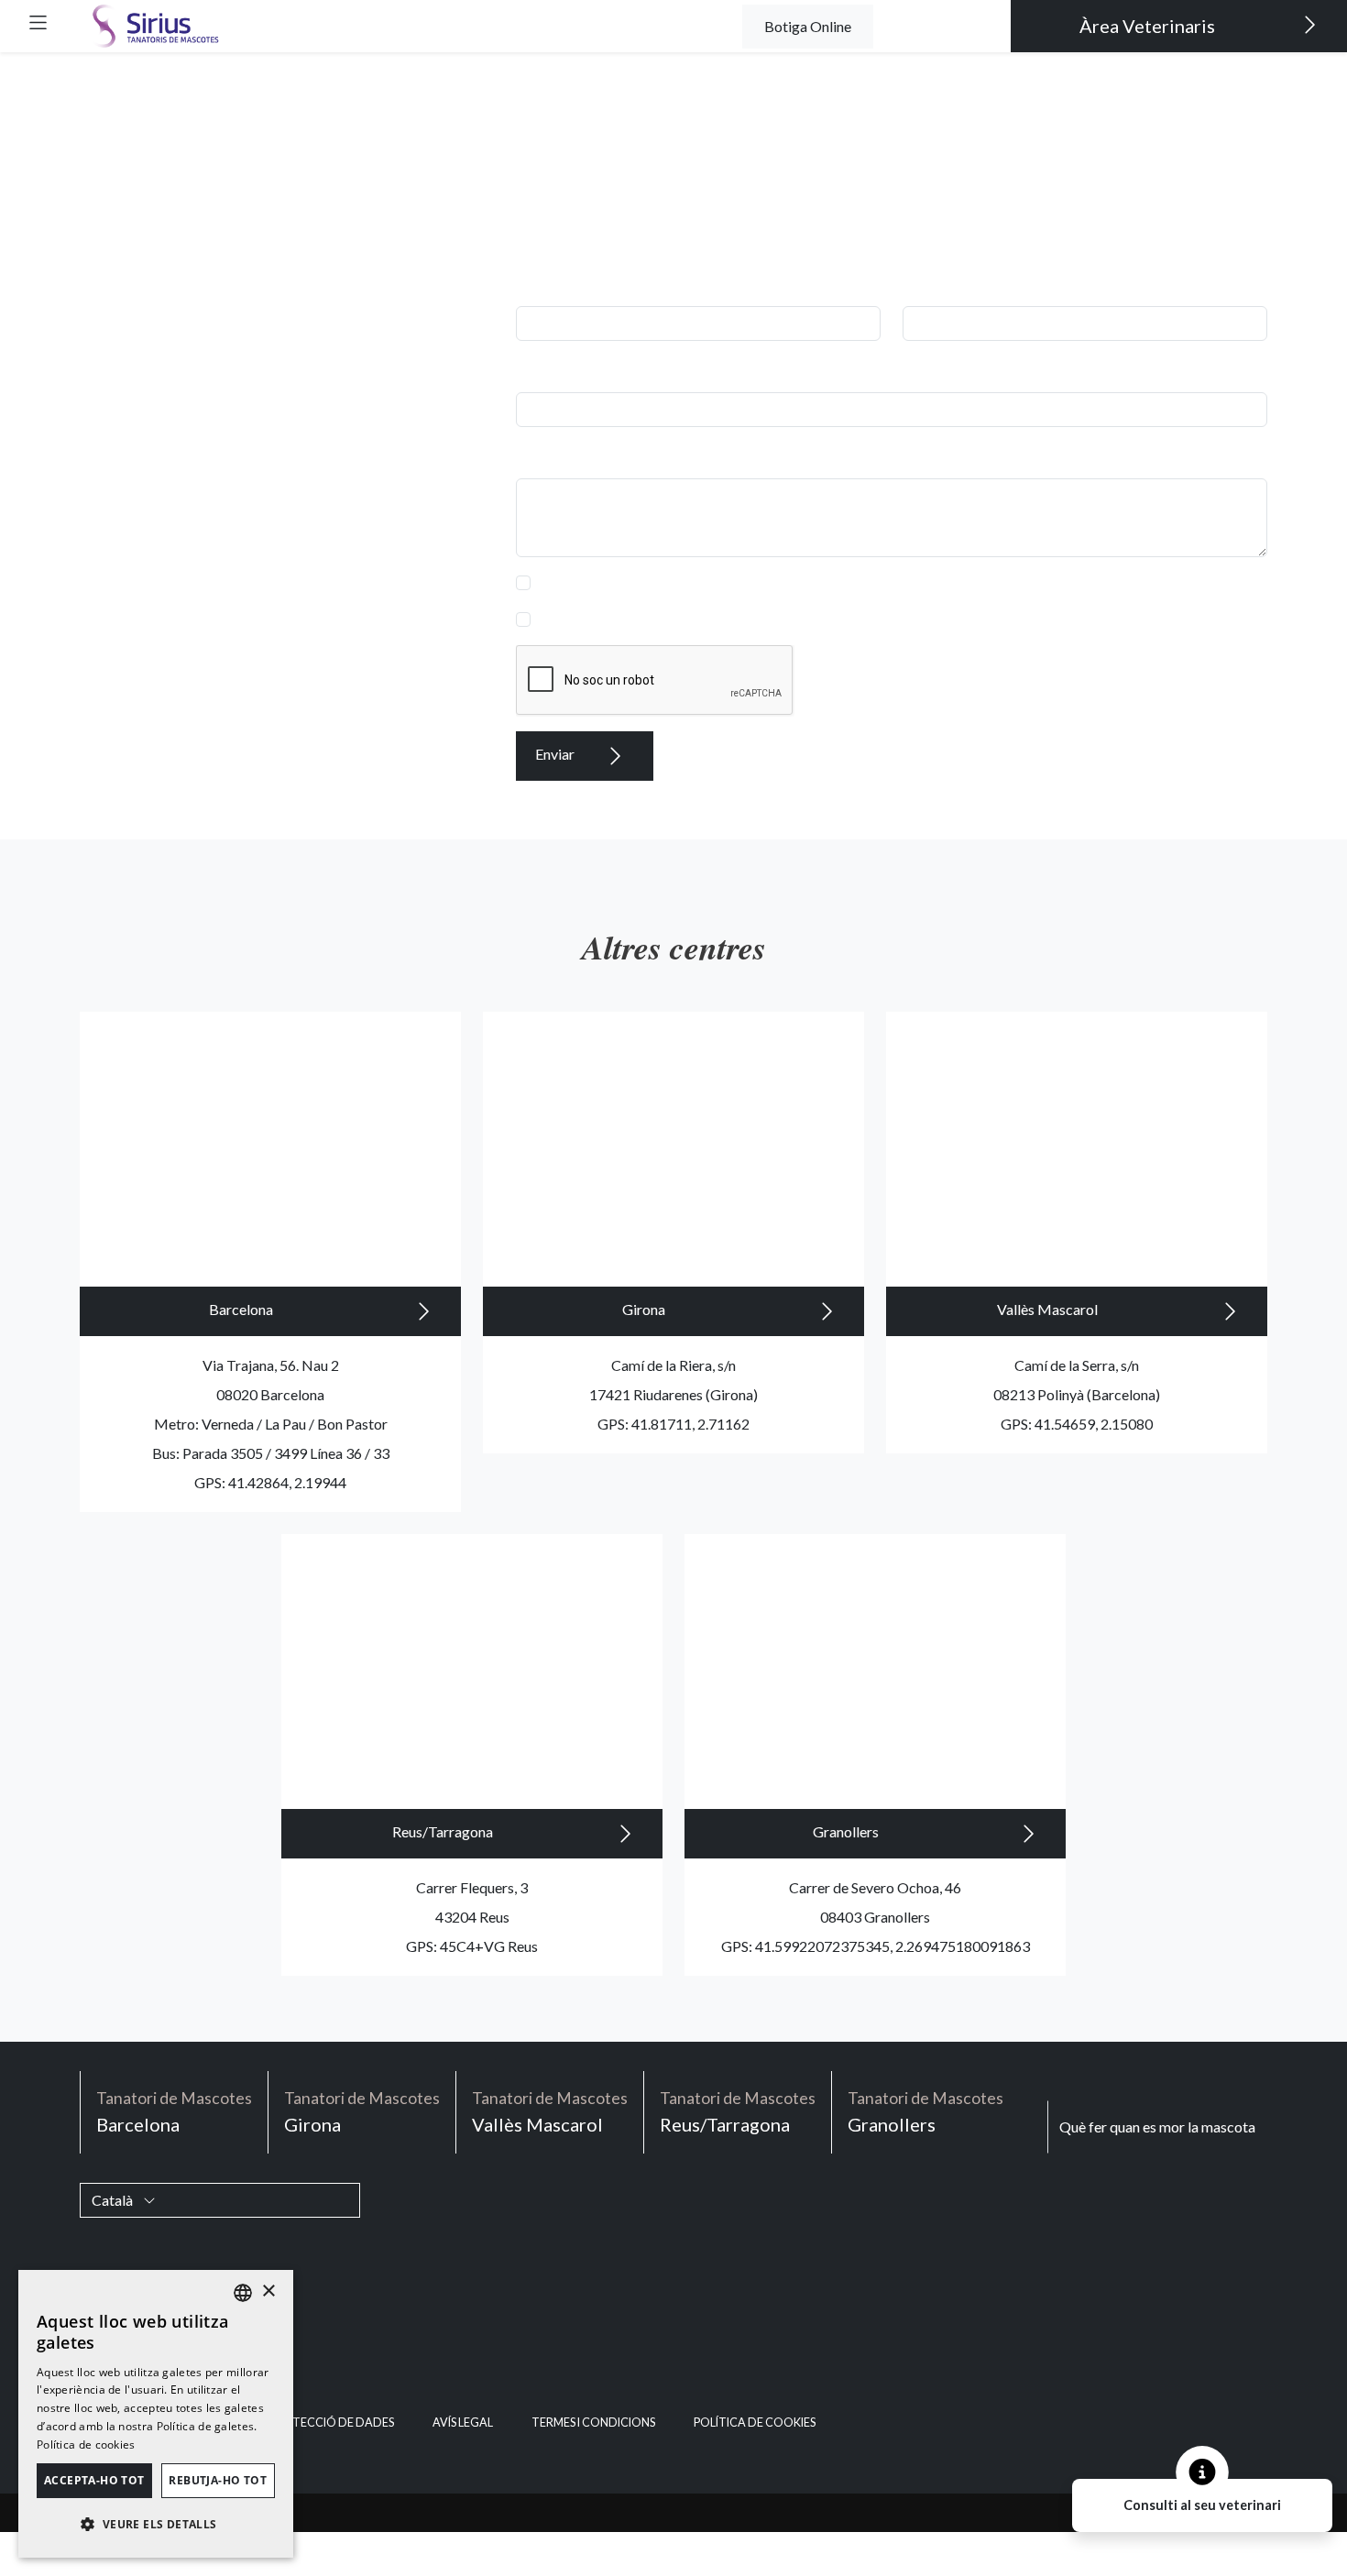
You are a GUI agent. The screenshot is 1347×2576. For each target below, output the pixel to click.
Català (114, 2200)
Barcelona (242, 1309)
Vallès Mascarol (1049, 1309)
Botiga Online (808, 26)
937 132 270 (410, 380)
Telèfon (931, 284)
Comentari (554, 456)
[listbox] (243, 2293)
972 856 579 (410, 409)
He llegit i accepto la (700, 582)
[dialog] (156, 2414)
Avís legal (463, 2423)
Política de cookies (755, 2423)
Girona (645, 1309)
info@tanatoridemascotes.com (353, 526)
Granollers (847, 1831)
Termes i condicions (593, 2423)
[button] (38, 22)
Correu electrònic (575, 370)
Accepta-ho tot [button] (94, 2480)
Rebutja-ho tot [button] (218, 2480)
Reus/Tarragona (444, 1831)
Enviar (556, 754)
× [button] (268, 2291)
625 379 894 (410, 438)
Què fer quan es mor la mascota (1157, 2127)
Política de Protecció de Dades (766, 582)
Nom (537, 284)
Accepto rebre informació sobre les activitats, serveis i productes (742, 619)
